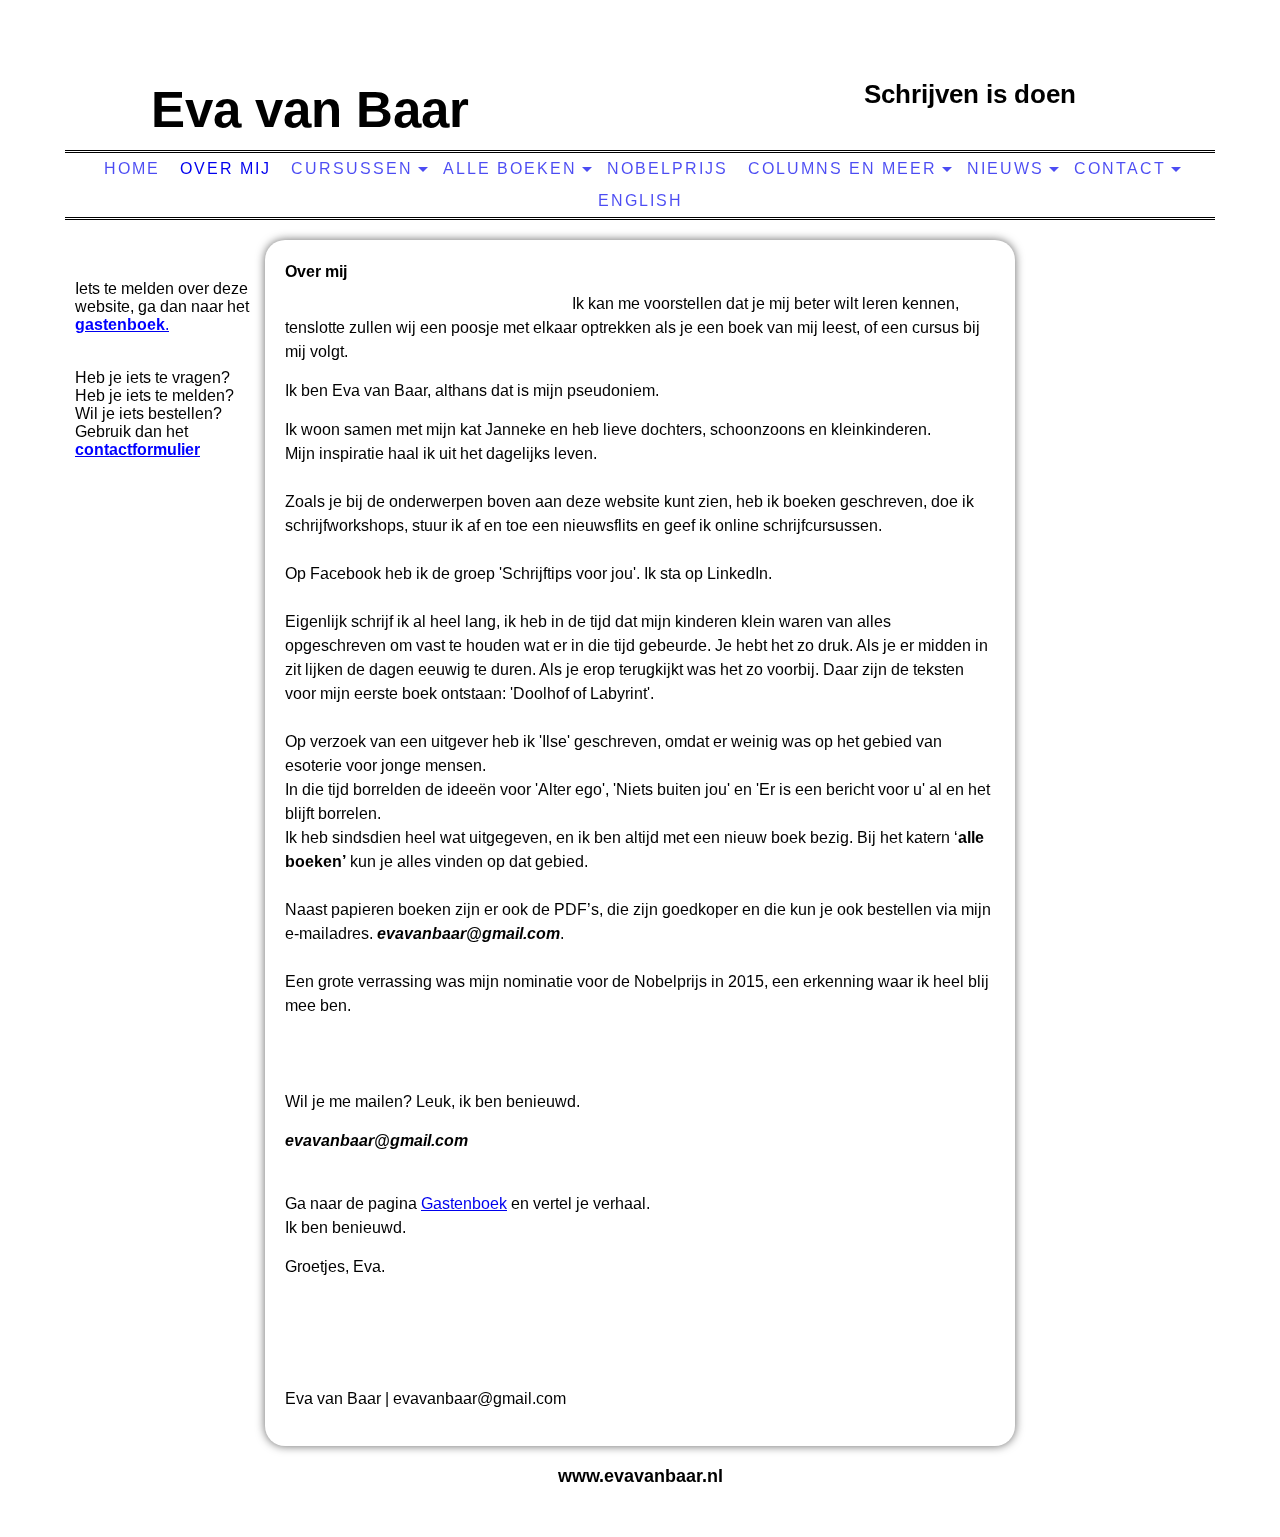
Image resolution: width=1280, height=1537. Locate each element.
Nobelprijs (667, 168)
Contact (1120, 168)
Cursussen (352, 168)
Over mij (225, 168)
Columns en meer (842, 168)
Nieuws (1005, 168)
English (640, 200)
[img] (635, 85)
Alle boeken (510, 168)
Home (132, 168)
